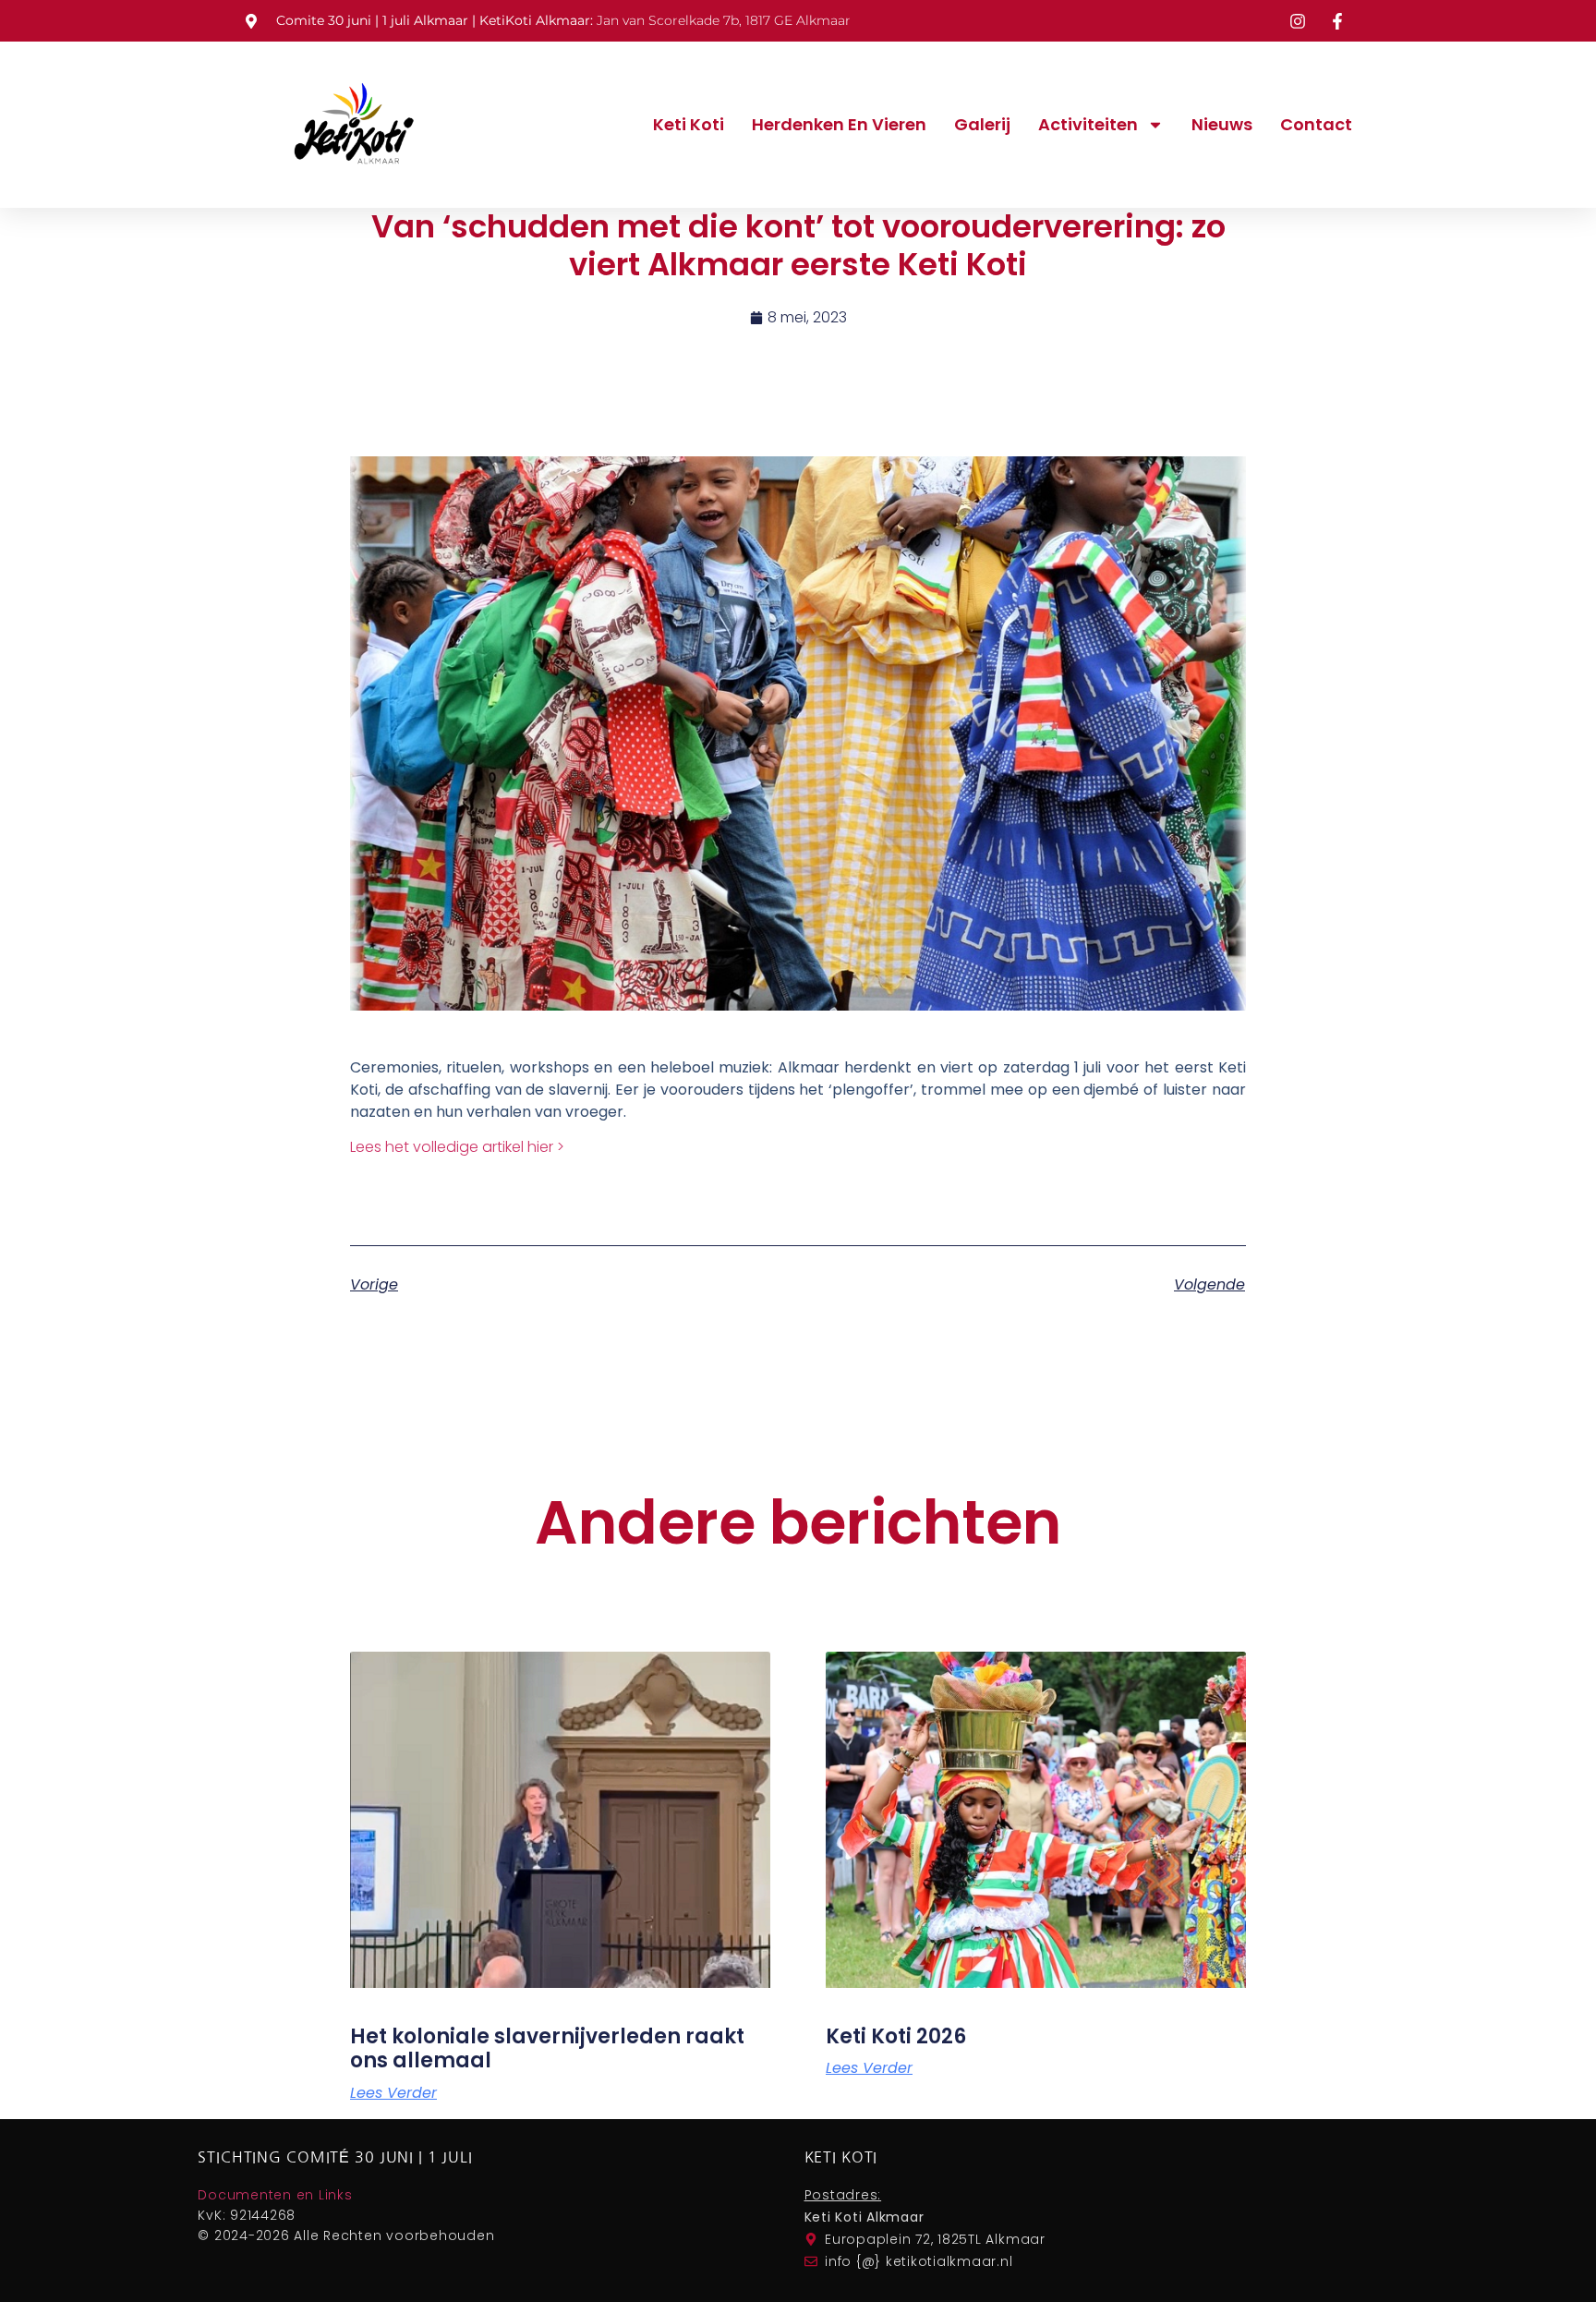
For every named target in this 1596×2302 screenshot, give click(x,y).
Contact (1316, 124)
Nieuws (1222, 124)
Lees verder (393, 2093)
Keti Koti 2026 (896, 2036)
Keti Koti (689, 124)
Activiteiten (1088, 124)
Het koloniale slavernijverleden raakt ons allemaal (547, 2048)
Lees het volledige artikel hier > (457, 1147)
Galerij (982, 124)
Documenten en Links (275, 2195)
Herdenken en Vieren (839, 124)
